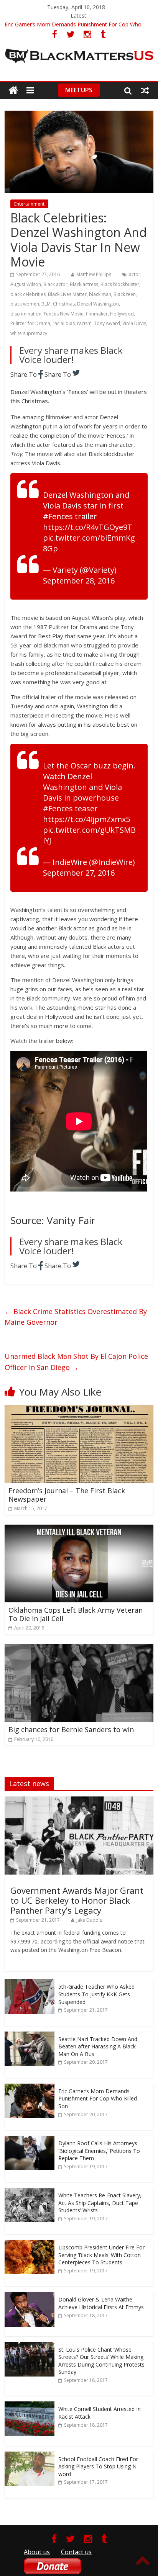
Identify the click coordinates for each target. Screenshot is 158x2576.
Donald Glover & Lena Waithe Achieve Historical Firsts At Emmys (101, 2303)
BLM (46, 304)
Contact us (76, 2552)
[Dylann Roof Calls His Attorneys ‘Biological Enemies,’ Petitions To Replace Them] (30, 2140)
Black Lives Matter (67, 294)
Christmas (64, 304)
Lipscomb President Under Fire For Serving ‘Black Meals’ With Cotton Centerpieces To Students (101, 2255)
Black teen (125, 294)
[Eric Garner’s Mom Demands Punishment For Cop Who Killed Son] (30, 2088)
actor (135, 274)
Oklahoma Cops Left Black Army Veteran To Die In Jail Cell (76, 1614)
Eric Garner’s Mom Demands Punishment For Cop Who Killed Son (98, 2099)
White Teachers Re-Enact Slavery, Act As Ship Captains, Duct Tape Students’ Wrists (100, 2203)
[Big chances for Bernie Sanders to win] (79, 1649)
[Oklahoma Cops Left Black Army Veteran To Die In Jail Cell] (79, 1529)
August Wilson (26, 284)
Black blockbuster (120, 284)
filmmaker (97, 314)
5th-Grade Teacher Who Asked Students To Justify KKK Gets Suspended (96, 1994)
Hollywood (122, 314)
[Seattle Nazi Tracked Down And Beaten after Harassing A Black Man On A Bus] (30, 2036)
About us (37, 2552)
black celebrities (28, 294)
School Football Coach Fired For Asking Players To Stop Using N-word (98, 2466)
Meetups (79, 90)
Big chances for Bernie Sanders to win (71, 1729)
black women (25, 304)
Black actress (84, 284)
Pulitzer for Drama (30, 323)
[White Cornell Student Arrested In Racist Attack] (30, 2405)
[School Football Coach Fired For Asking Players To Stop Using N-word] (30, 2456)
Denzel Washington (98, 304)
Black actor (55, 284)
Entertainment (29, 204)
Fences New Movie (64, 314)
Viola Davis (134, 323)
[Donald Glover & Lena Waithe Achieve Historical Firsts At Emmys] (30, 2296)
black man (100, 294)
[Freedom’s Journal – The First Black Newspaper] (79, 1410)
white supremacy (29, 333)
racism (84, 323)
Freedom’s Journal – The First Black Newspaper (67, 1495)
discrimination (26, 314)
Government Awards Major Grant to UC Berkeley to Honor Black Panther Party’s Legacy (77, 1900)
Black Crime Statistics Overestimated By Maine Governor (76, 1317)
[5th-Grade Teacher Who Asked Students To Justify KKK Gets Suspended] (30, 1983)
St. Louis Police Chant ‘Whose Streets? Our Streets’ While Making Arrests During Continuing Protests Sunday (101, 2361)
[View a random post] (145, 90)
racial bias (64, 323)
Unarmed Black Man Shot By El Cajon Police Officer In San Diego (76, 1362)
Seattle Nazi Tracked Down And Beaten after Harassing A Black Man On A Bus (98, 2046)
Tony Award (107, 323)
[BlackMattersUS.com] (13, 91)
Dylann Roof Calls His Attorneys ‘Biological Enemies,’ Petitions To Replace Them (99, 2151)
